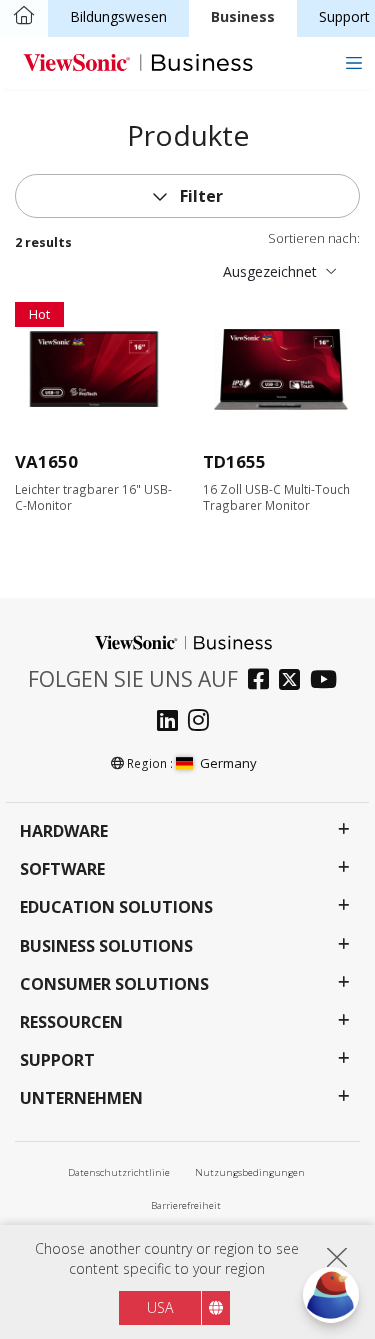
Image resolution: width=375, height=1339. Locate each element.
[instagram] (203, 722)
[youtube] (328, 681)
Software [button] (62, 869)
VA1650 (46, 461)
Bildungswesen (118, 16)
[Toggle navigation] (353, 62)
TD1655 (234, 461)
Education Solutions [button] (116, 907)
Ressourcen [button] (71, 1022)
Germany (228, 763)
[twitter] (294, 681)
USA (160, 1307)
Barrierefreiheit (186, 1205)
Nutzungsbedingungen (250, 1172)
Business (243, 16)
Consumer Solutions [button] (114, 984)
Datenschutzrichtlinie (119, 1172)
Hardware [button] (64, 831)
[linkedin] (172, 722)
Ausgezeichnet (270, 271)
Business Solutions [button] (106, 946)
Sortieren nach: (314, 238)
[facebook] (263, 681)
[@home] (24, 17)
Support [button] (57, 1060)
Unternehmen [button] (81, 1098)
